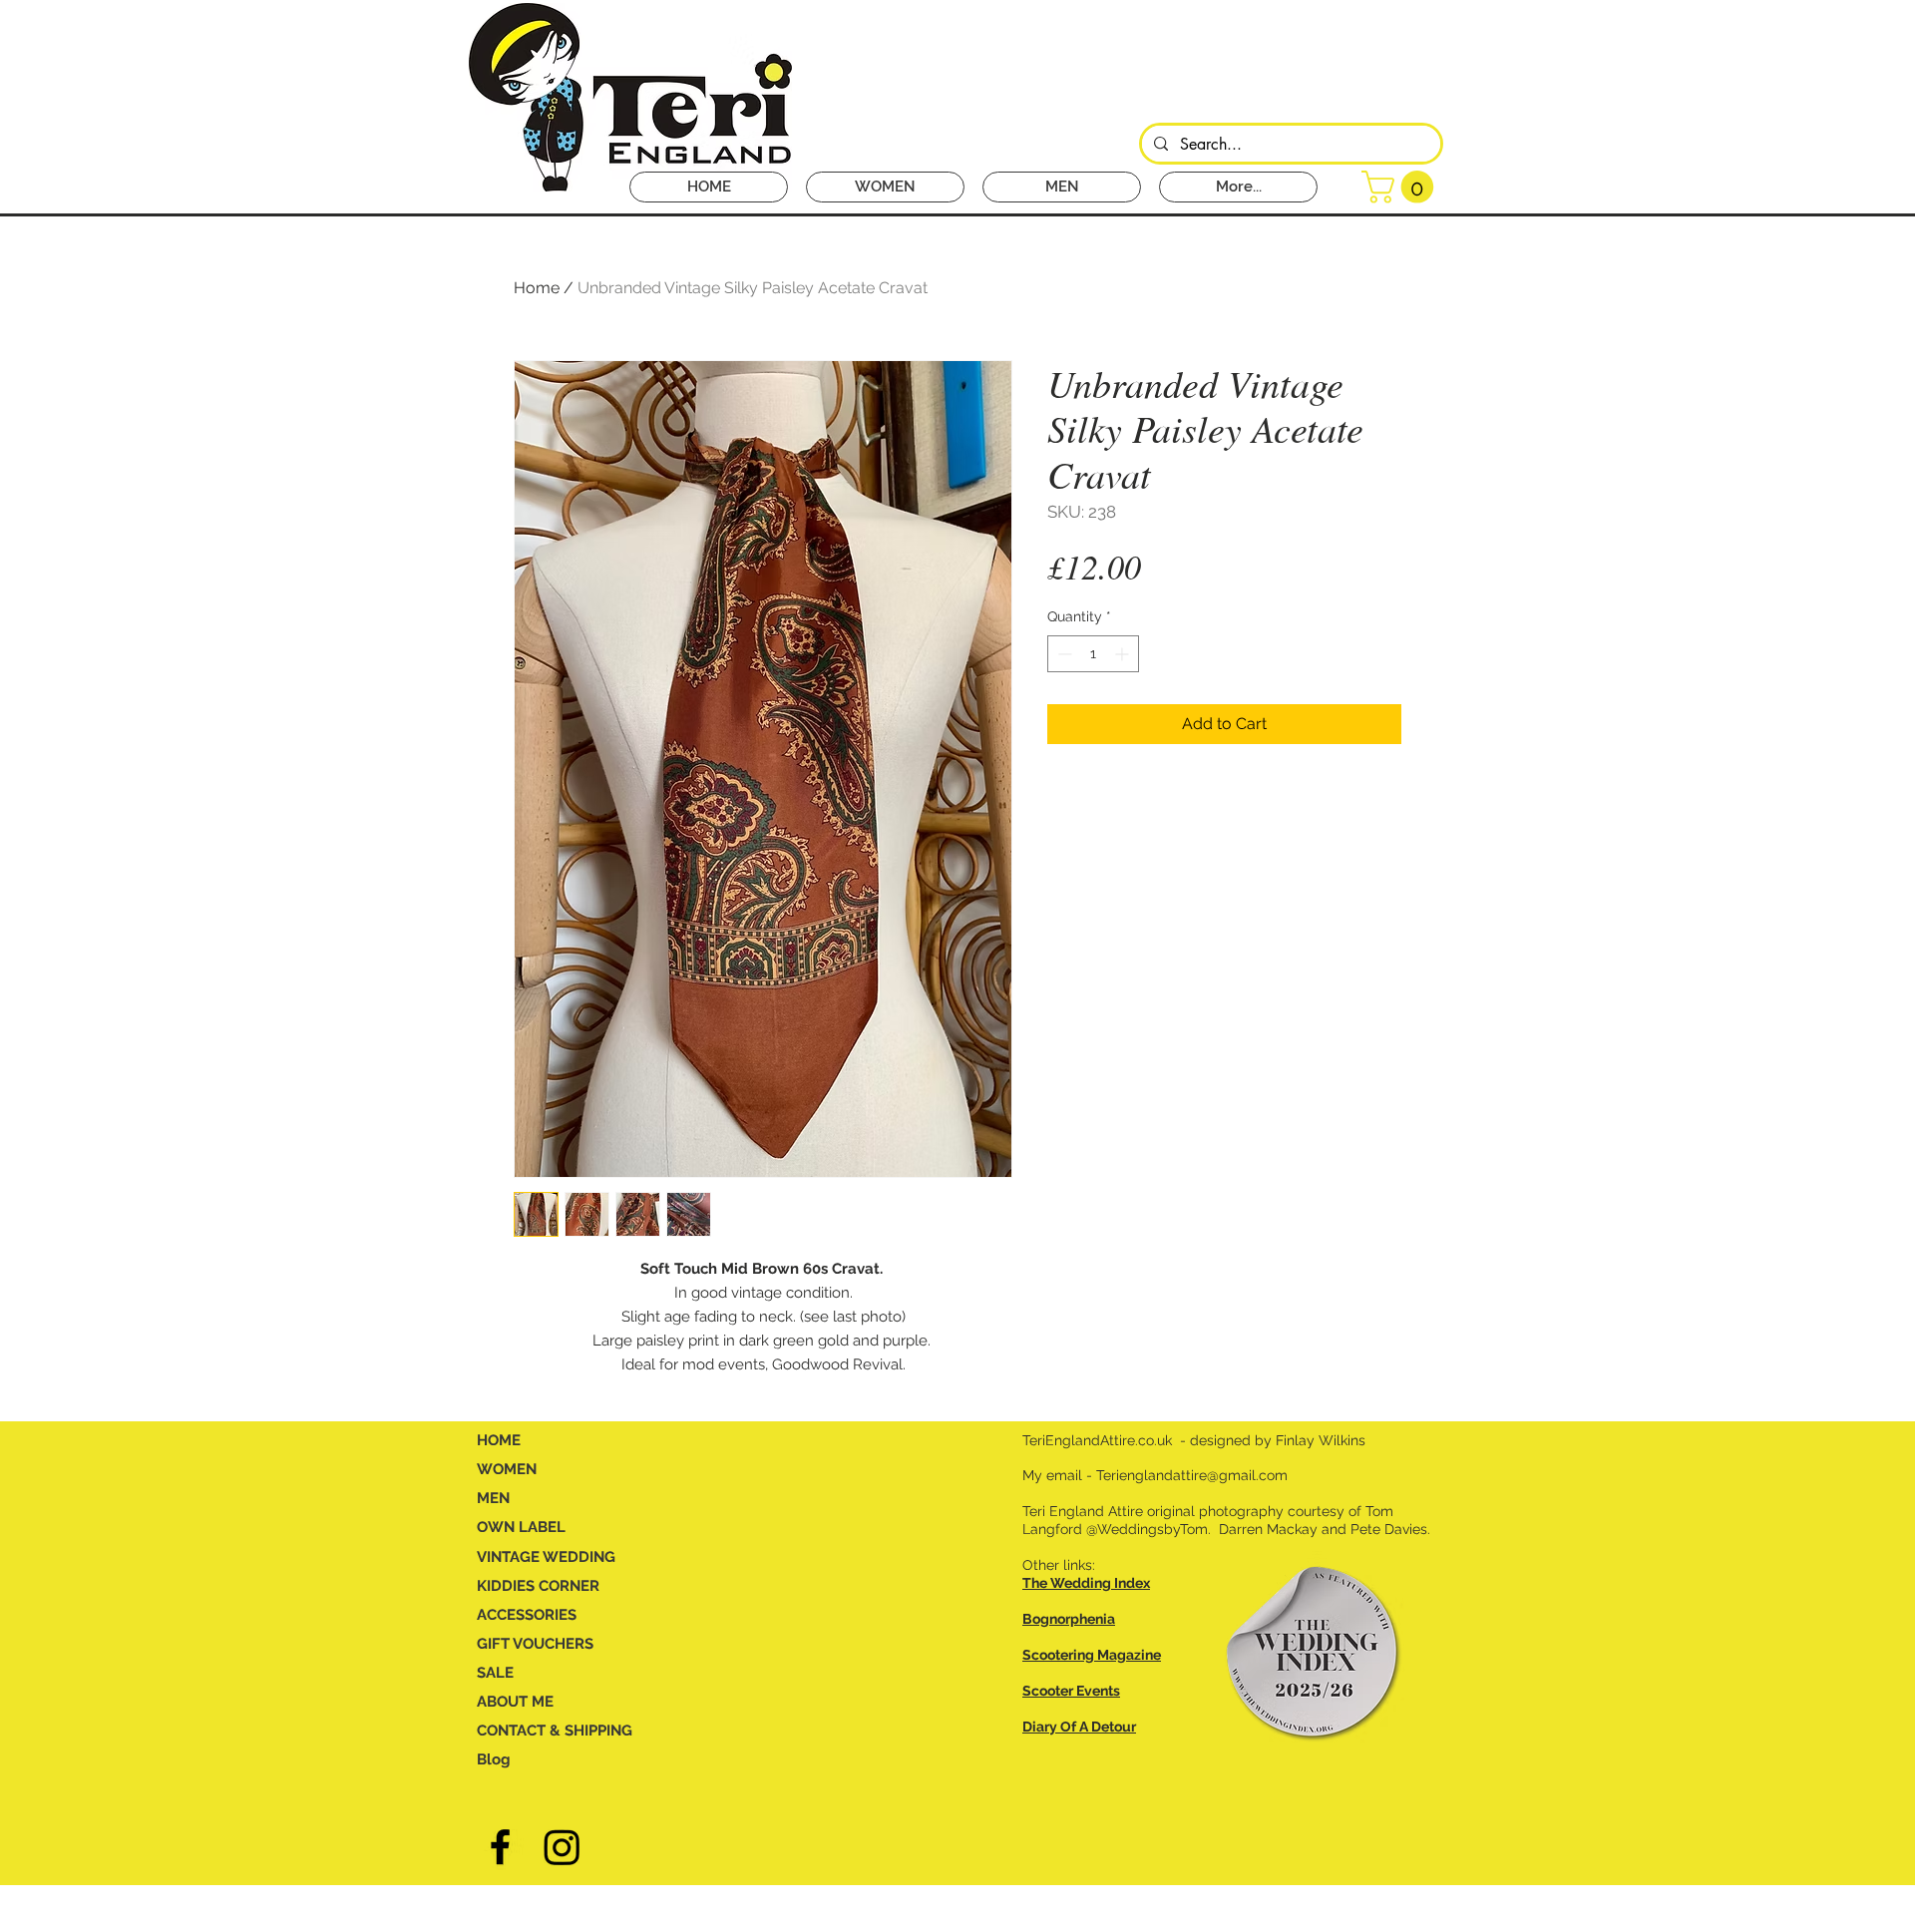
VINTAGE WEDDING (546, 1557)
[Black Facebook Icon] (500, 1847)
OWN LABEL (521, 1527)
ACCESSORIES (527, 1615)
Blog (494, 1759)
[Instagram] (562, 1847)
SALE (495, 1673)
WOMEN (507, 1469)
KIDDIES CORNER (538, 1586)
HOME (499, 1440)
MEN (493, 1498)
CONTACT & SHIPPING (555, 1731)
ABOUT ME (515, 1702)
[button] (1401, 187)
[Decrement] (1063, 654)
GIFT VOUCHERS (535, 1644)
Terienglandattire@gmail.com (1192, 1475)
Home (537, 288)
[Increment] (1124, 654)
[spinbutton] (1093, 654)
